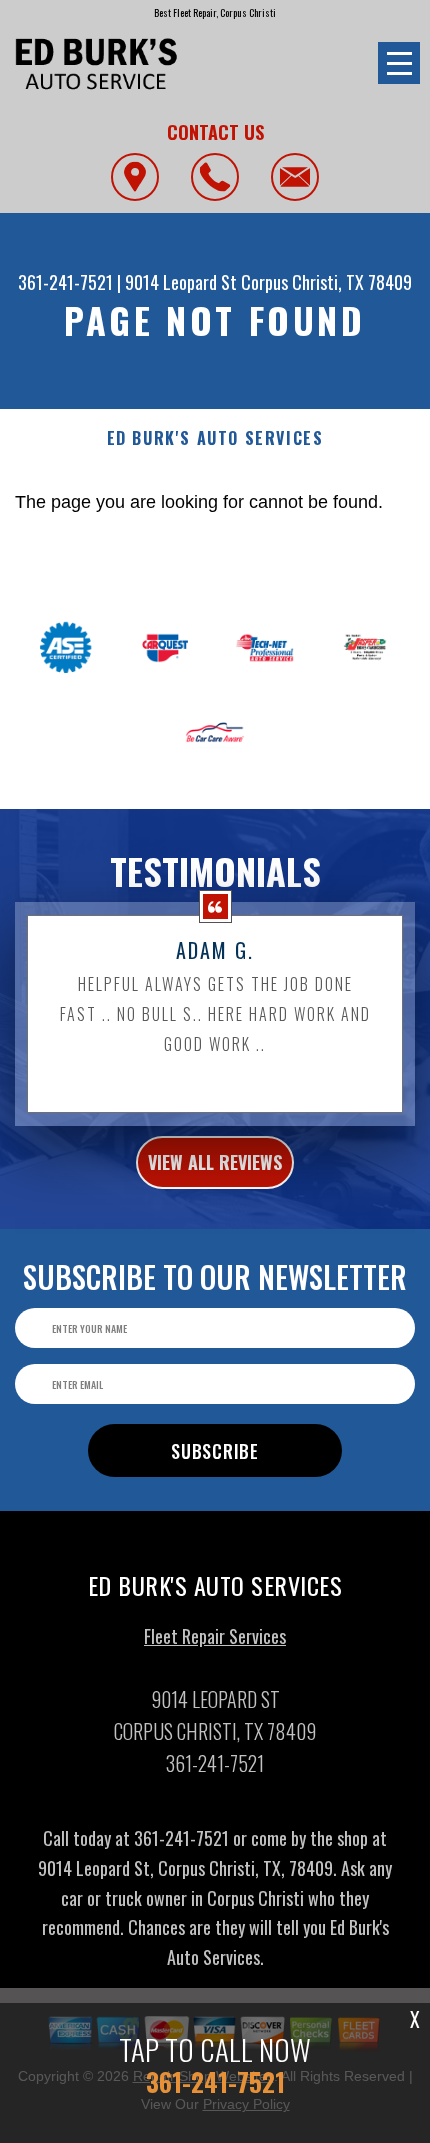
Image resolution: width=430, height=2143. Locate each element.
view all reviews (215, 1162)
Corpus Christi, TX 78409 (326, 282)
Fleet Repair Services (215, 1636)
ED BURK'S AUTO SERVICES (215, 438)
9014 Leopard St (181, 282)
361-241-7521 (65, 282)
